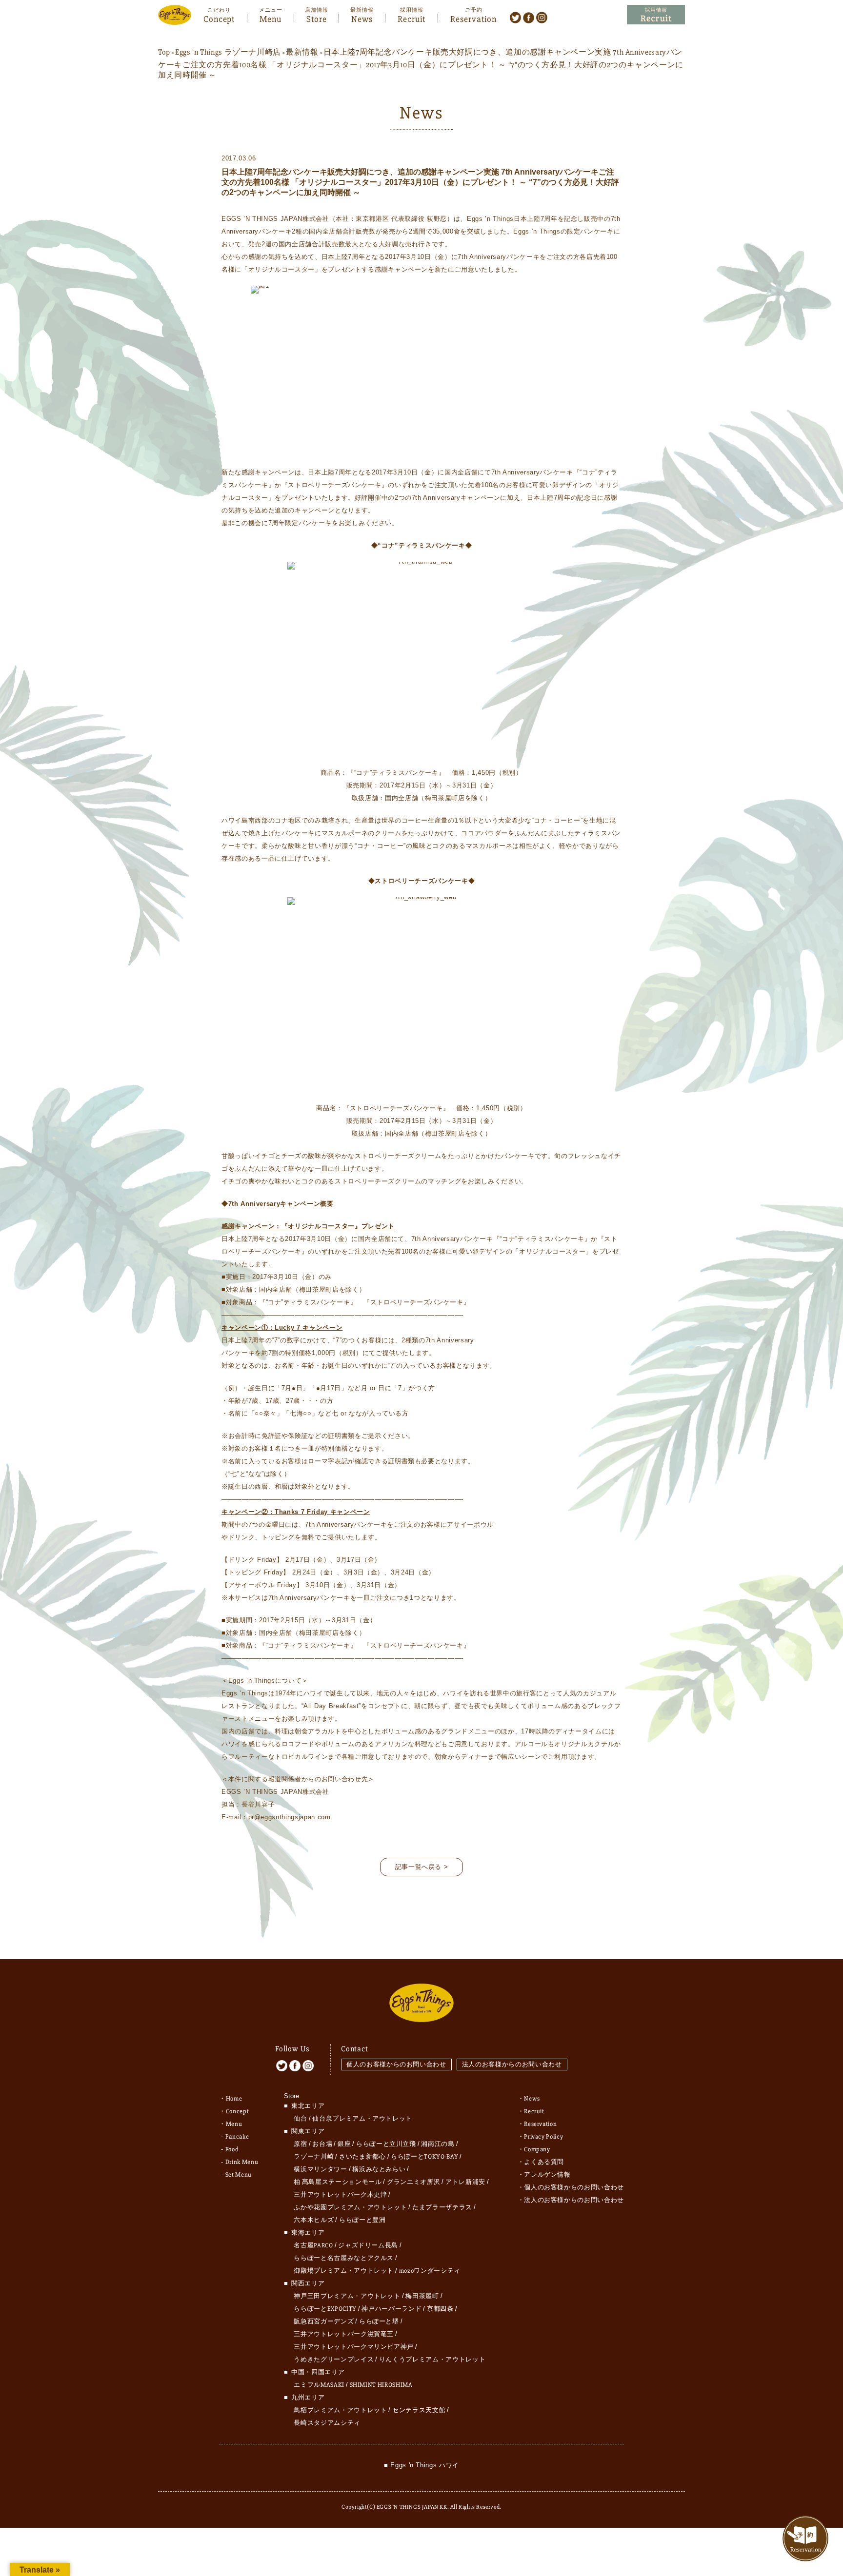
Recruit (411, 18)
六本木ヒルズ (314, 2220)
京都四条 (440, 2309)
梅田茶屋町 (422, 2296)
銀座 (344, 2144)
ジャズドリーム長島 (368, 2245)
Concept (219, 18)
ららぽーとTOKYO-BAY (424, 2157)
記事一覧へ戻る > (422, 1867)
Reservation (473, 18)
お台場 (322, 2144)
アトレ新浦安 (465, 2182)
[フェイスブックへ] (529, 17)
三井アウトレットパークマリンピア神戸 (354, 2347)
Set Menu (239, 2175)
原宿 (300, 2144)
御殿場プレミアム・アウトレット (344, 2271)
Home (234, 2099)
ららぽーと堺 (379, 2321)
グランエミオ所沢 (413, 2182)
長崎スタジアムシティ (327, 2423)
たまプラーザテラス (442, 2207)
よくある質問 (544, 2162)
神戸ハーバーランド (391, 2309)
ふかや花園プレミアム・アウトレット (350, 2207)
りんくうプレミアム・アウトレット (432, 2360)
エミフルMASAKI (319, 2385)
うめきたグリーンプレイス (334, 2360)
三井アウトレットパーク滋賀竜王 (344, 2334)
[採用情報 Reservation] (656, 15)
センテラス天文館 (419, 2410)
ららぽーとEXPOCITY (325, 2309)
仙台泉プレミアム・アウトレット (362, 2119)
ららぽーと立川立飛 (386, 2144)
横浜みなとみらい (379, 2169)
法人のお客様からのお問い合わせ (512, 2064)
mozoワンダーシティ (430, 2271)
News (362, 18)
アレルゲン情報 (547, 2175)
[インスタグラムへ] (542, 17)
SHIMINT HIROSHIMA (381, 2385)
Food (232, 2149)
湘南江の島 (438, 2144)
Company (537, 2149)
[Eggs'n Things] (175, 18)
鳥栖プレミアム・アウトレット (340, 2410)
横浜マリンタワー (320, 2169)
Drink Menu (242, 2162)
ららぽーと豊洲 (362, 2220)
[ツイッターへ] (515, 17)
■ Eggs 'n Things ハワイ (421, 2465)
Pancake (237, 2137)
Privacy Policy (543, 2137)
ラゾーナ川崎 (314, 2157)
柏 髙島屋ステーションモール (338, 2182)
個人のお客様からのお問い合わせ (396, 2064)
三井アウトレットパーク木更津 (340, 2195)
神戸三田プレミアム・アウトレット (347, 2296)
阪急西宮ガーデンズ (324, 2321)
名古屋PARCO (313, 2245)
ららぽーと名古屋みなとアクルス (344, 2258)
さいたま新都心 (362, 2157)
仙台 (300, 2119)
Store (317, 18)
